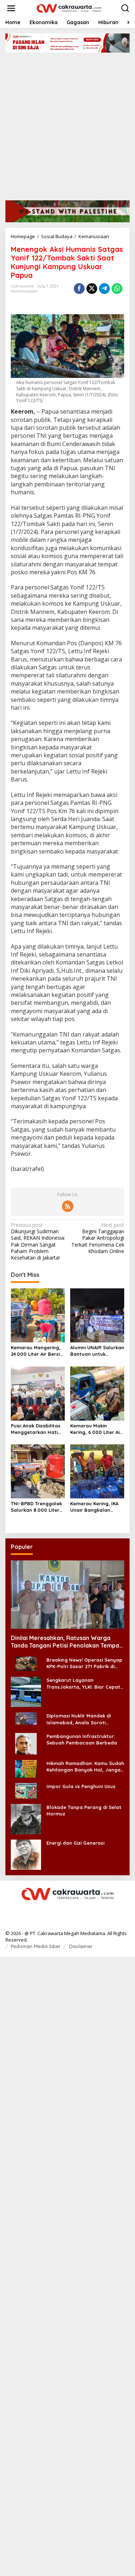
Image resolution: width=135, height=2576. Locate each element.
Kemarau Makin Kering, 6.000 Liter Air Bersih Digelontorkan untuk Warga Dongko (96, 1429)
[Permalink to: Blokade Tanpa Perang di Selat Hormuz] (26, 1819)
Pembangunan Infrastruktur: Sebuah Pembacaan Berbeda (82, 1739)
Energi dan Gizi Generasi (75, 1843)
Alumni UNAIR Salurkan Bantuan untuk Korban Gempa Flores (97, 1351)
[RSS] (68, 1206)
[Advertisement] (67, 124)
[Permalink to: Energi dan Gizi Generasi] (26, 1854)
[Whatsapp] (117, 289)
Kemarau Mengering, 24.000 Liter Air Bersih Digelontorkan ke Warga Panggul (37, 1351)
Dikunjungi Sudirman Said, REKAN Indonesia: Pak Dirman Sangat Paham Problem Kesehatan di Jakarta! (38, 1241)
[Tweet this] (92, 289)
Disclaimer (81, 1946)
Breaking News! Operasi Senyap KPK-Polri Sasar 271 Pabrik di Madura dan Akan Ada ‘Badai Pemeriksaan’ (84, 1663)
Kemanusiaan (24, 291)
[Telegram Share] (104, 289)
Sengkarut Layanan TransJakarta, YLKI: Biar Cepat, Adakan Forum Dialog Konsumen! (84, 1683)
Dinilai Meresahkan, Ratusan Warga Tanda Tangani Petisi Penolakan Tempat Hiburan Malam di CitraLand (66, 1642)
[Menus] (11, 8)
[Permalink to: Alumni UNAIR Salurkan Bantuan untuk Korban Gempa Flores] (97, 1315)
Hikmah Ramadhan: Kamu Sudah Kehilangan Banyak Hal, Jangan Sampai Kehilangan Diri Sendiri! (85, 1767)
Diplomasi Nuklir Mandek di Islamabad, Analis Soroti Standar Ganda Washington (80, 1719)
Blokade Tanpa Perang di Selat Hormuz (84, 1810)
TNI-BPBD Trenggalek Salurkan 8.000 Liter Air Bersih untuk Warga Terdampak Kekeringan (36, 1507)
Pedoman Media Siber (36, 1946)
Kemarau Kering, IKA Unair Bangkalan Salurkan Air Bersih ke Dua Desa (96, 1507)
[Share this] (79, 289)
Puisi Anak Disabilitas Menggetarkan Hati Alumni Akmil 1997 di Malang (36, 1429)
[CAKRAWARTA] (69, 8)
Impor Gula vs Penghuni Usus (81, 1786)
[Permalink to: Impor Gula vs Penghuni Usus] (26, 1790)
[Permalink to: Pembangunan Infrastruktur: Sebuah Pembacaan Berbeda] (26, 1743)
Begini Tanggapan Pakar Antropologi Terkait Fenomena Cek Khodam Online (98, 1238)
